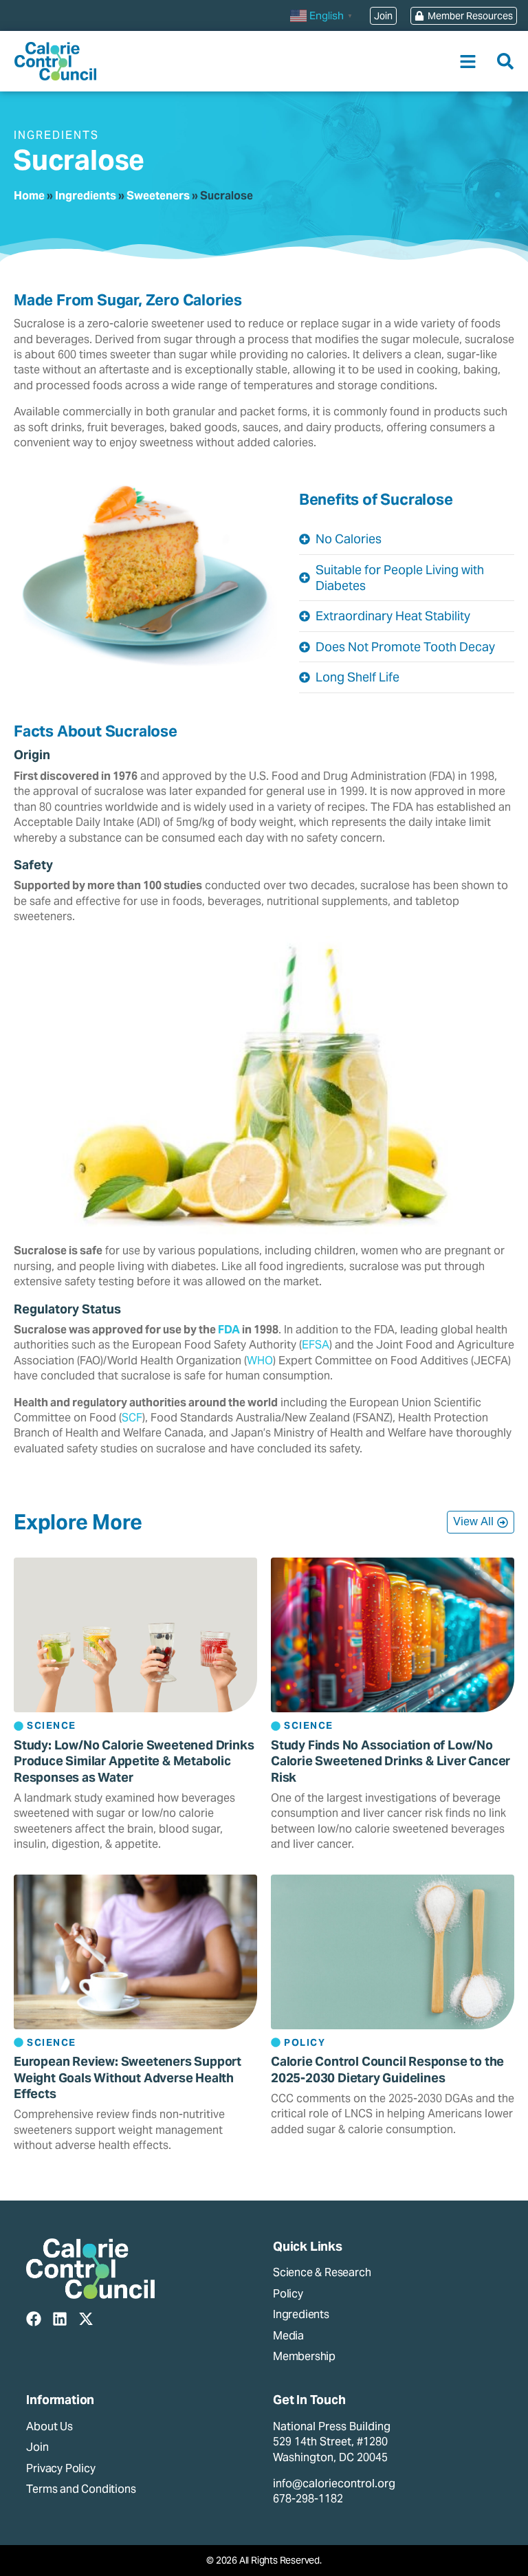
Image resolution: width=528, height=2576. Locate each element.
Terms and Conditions (81, 2489)
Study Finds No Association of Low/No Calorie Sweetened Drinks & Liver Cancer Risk (390, 1761)
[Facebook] (34, 2319)
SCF (132, 1418)
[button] (468, 62)
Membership (304, 2356)
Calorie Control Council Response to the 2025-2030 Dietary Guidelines (387, 2069)
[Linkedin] (60, 2319)
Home (29, 196)
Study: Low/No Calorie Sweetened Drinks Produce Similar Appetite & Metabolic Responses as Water (134, 1761)
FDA (229, 1330)
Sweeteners (158, 196)
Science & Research (322, 2272)
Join (37, 2447)
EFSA (316, 1345)
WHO (260, 1361)
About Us (49, 2426)
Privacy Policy (60, 2468)
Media (288, 2336)
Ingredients (86, 196)
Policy (288, 2294)
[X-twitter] (86, 2319)
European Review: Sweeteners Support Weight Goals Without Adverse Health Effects (128, 2077)
